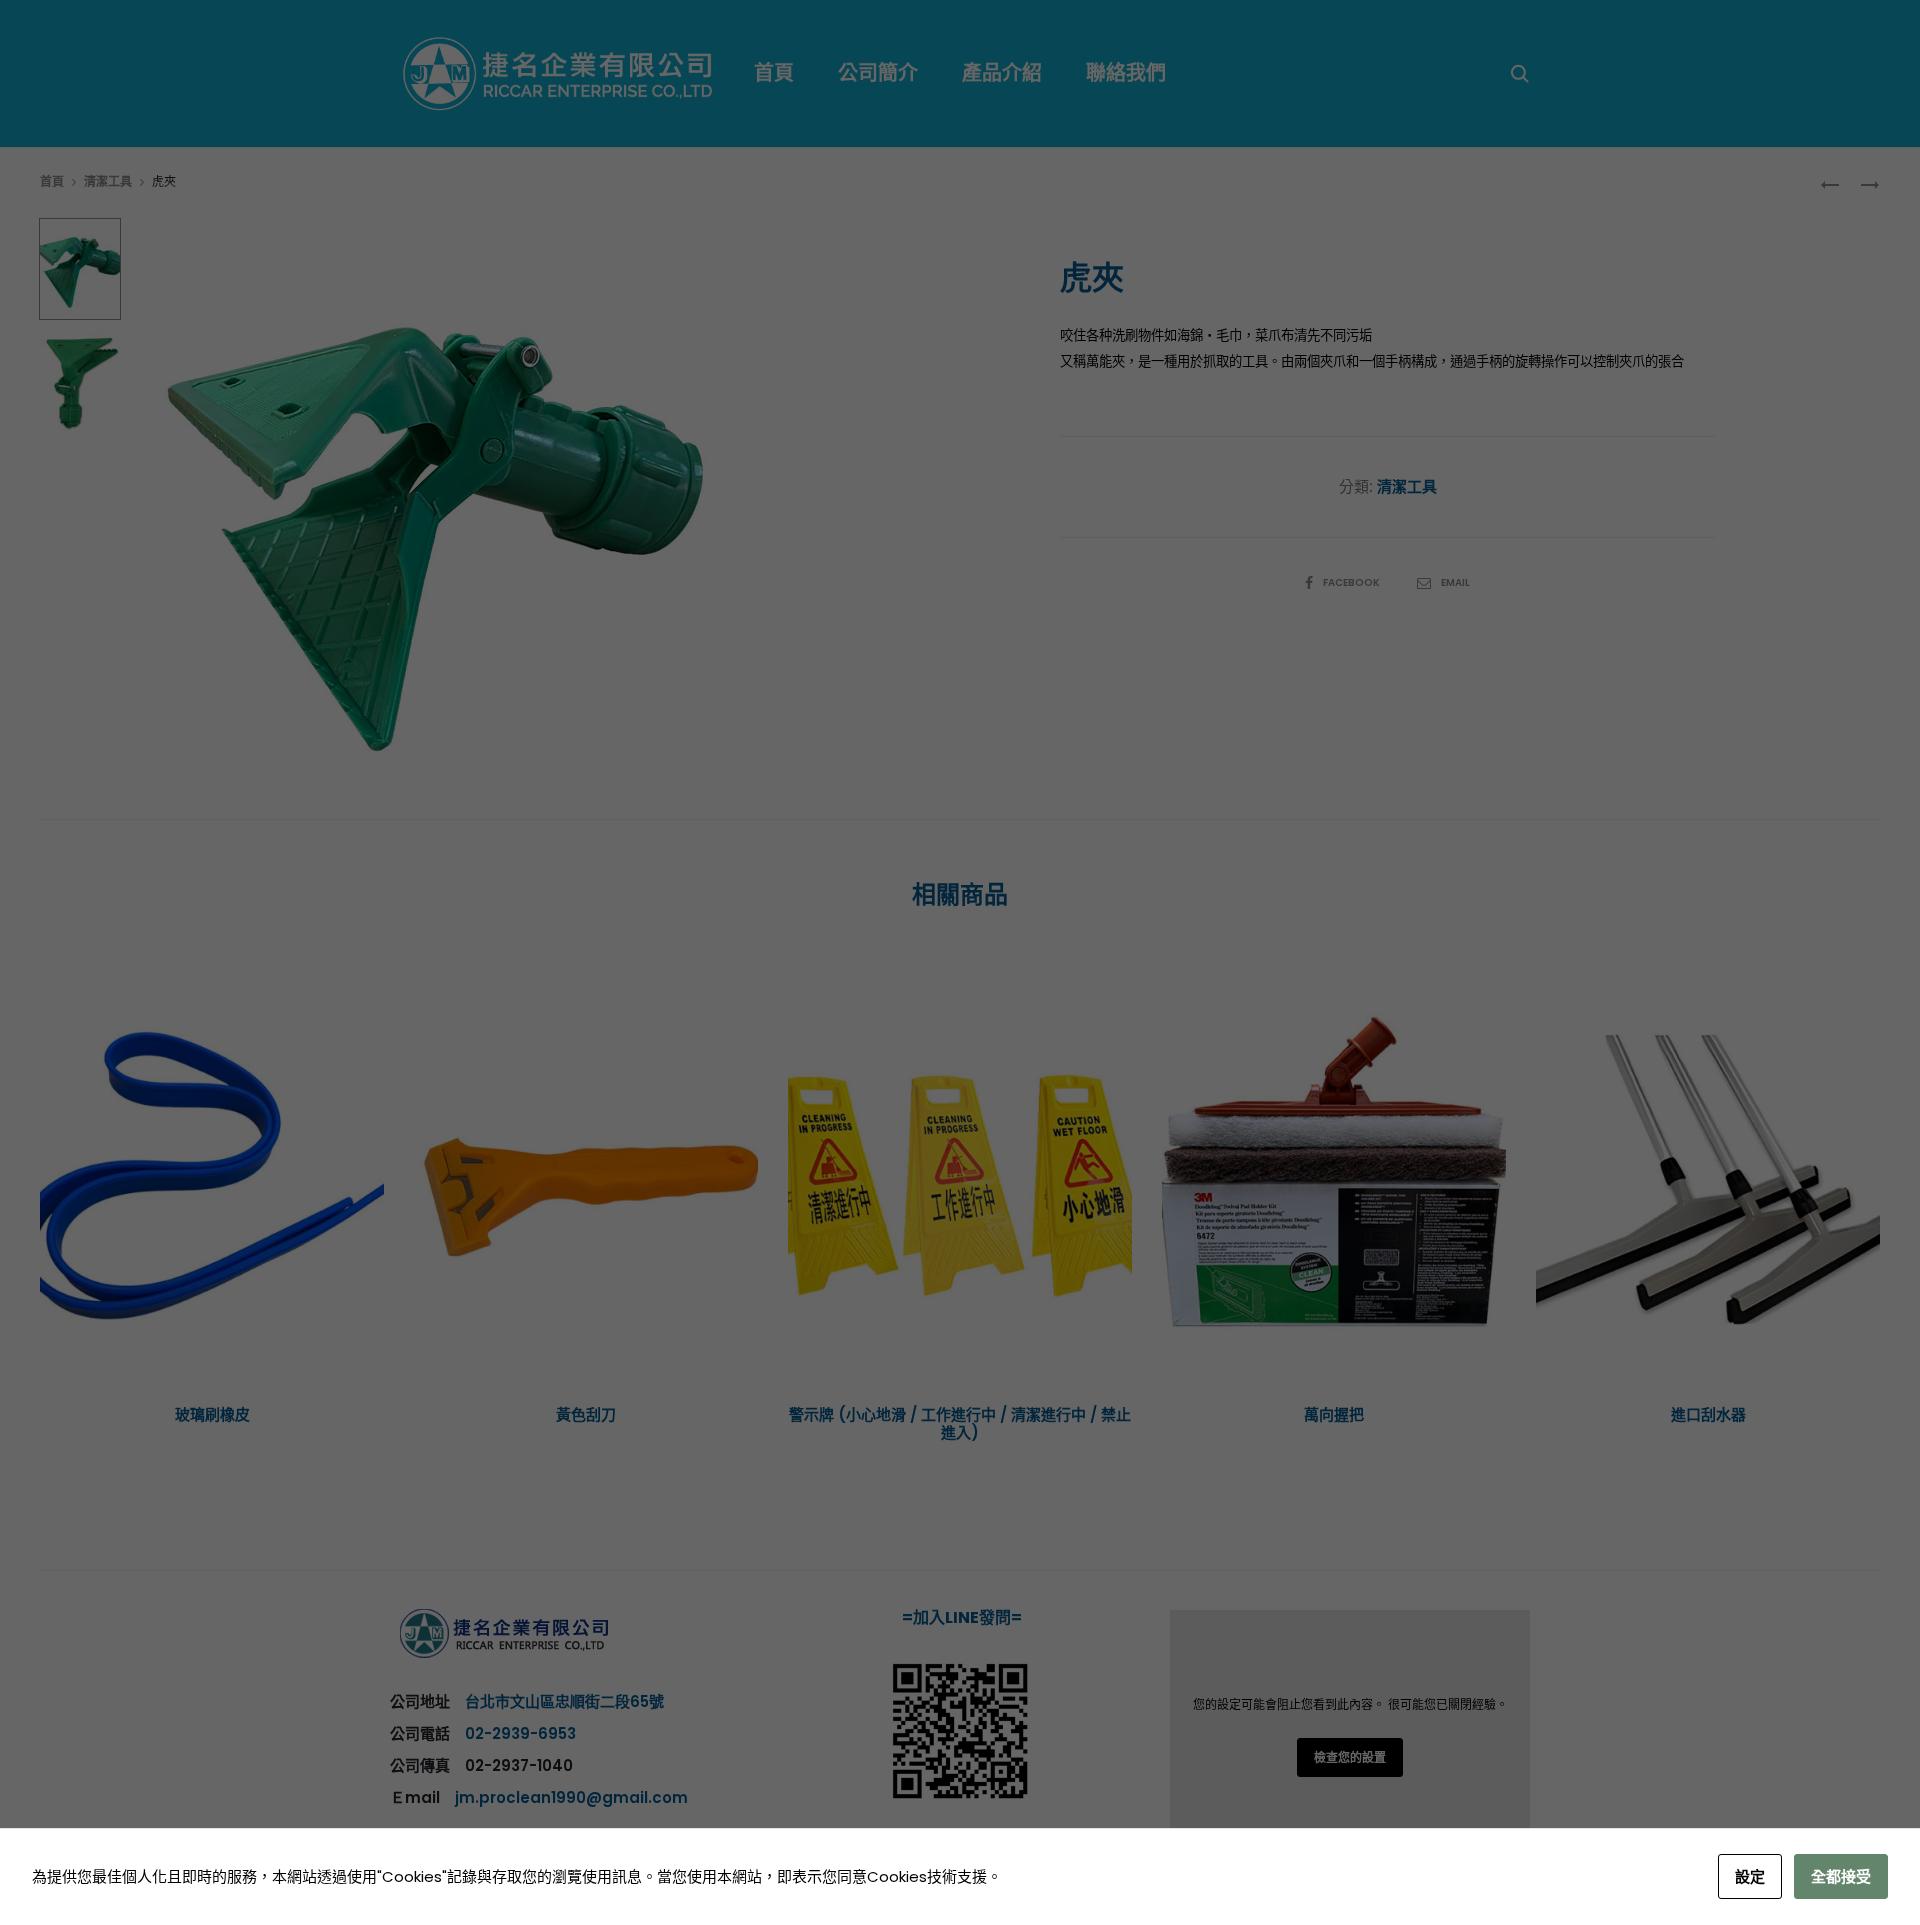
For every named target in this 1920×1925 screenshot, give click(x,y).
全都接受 (1841, 1876)
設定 (1750, 1876)
